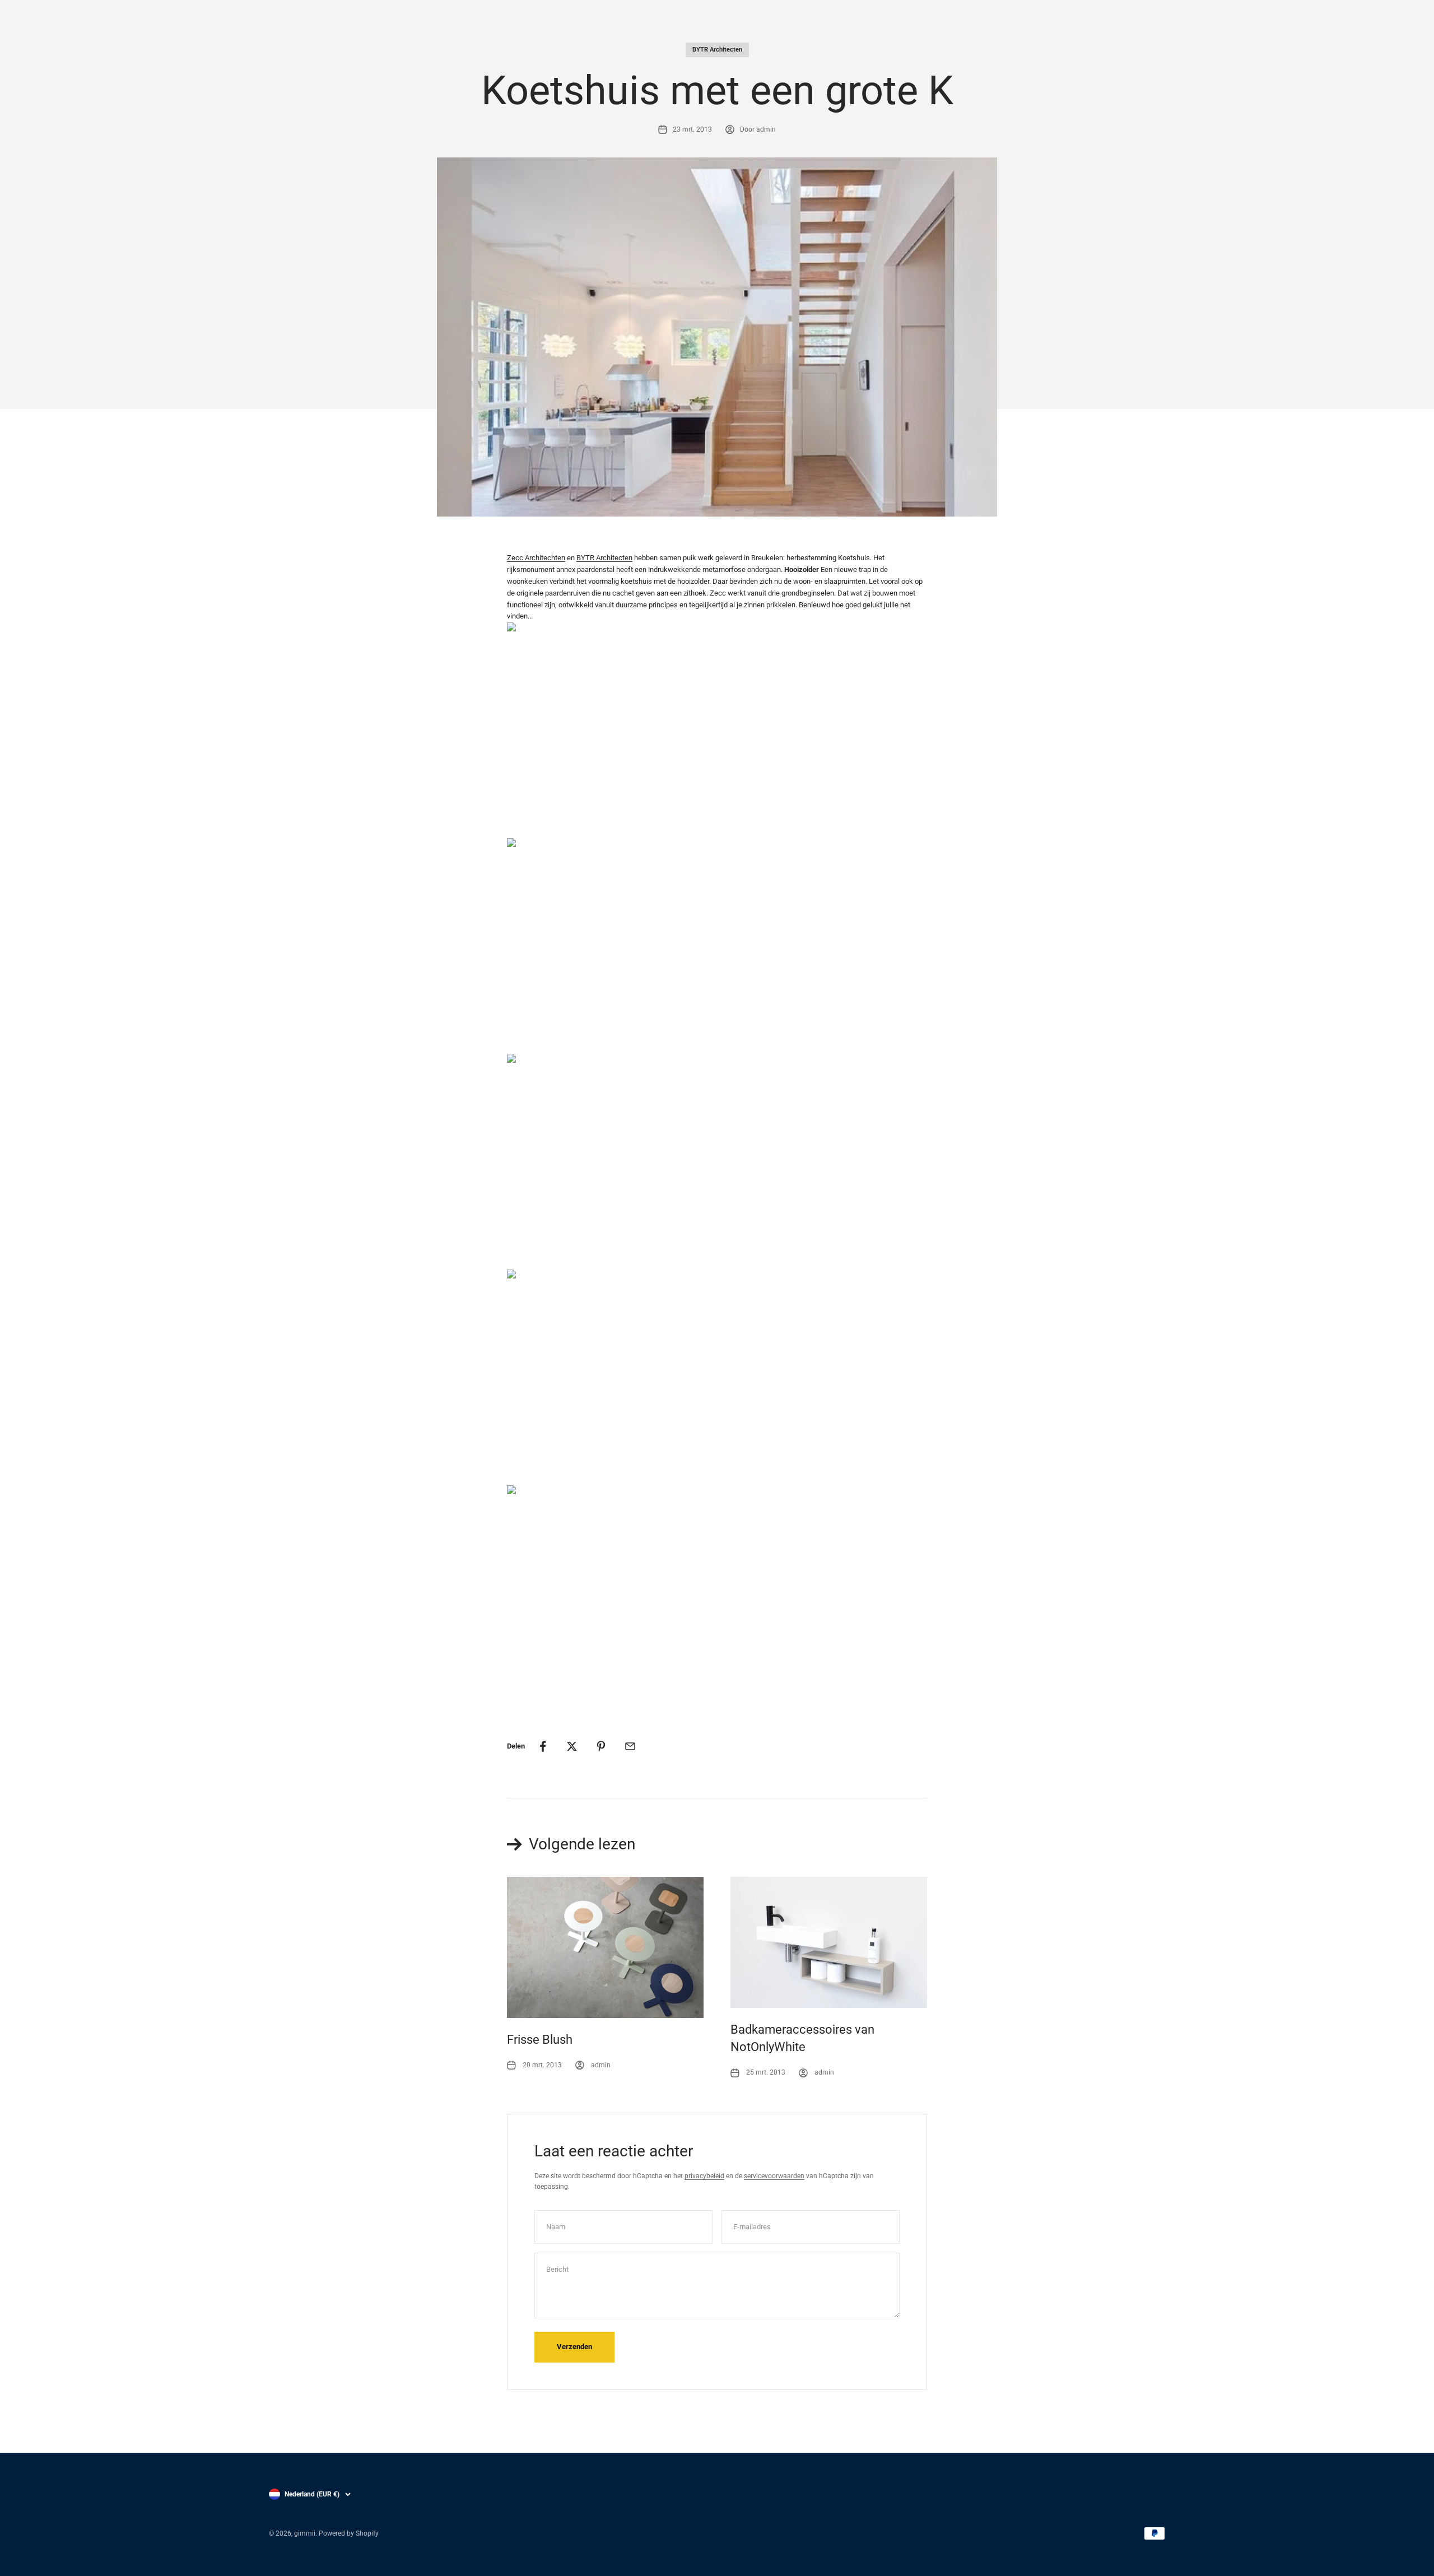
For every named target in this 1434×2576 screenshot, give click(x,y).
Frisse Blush (540, 2040)
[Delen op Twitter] (572, 1746)
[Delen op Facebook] (543, 1746)
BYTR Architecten (717, 50)
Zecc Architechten (536, 558)
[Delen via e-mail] (630, 1746)
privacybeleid (704, 2176)
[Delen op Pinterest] (601, 1746)
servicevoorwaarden (774, 2176)
